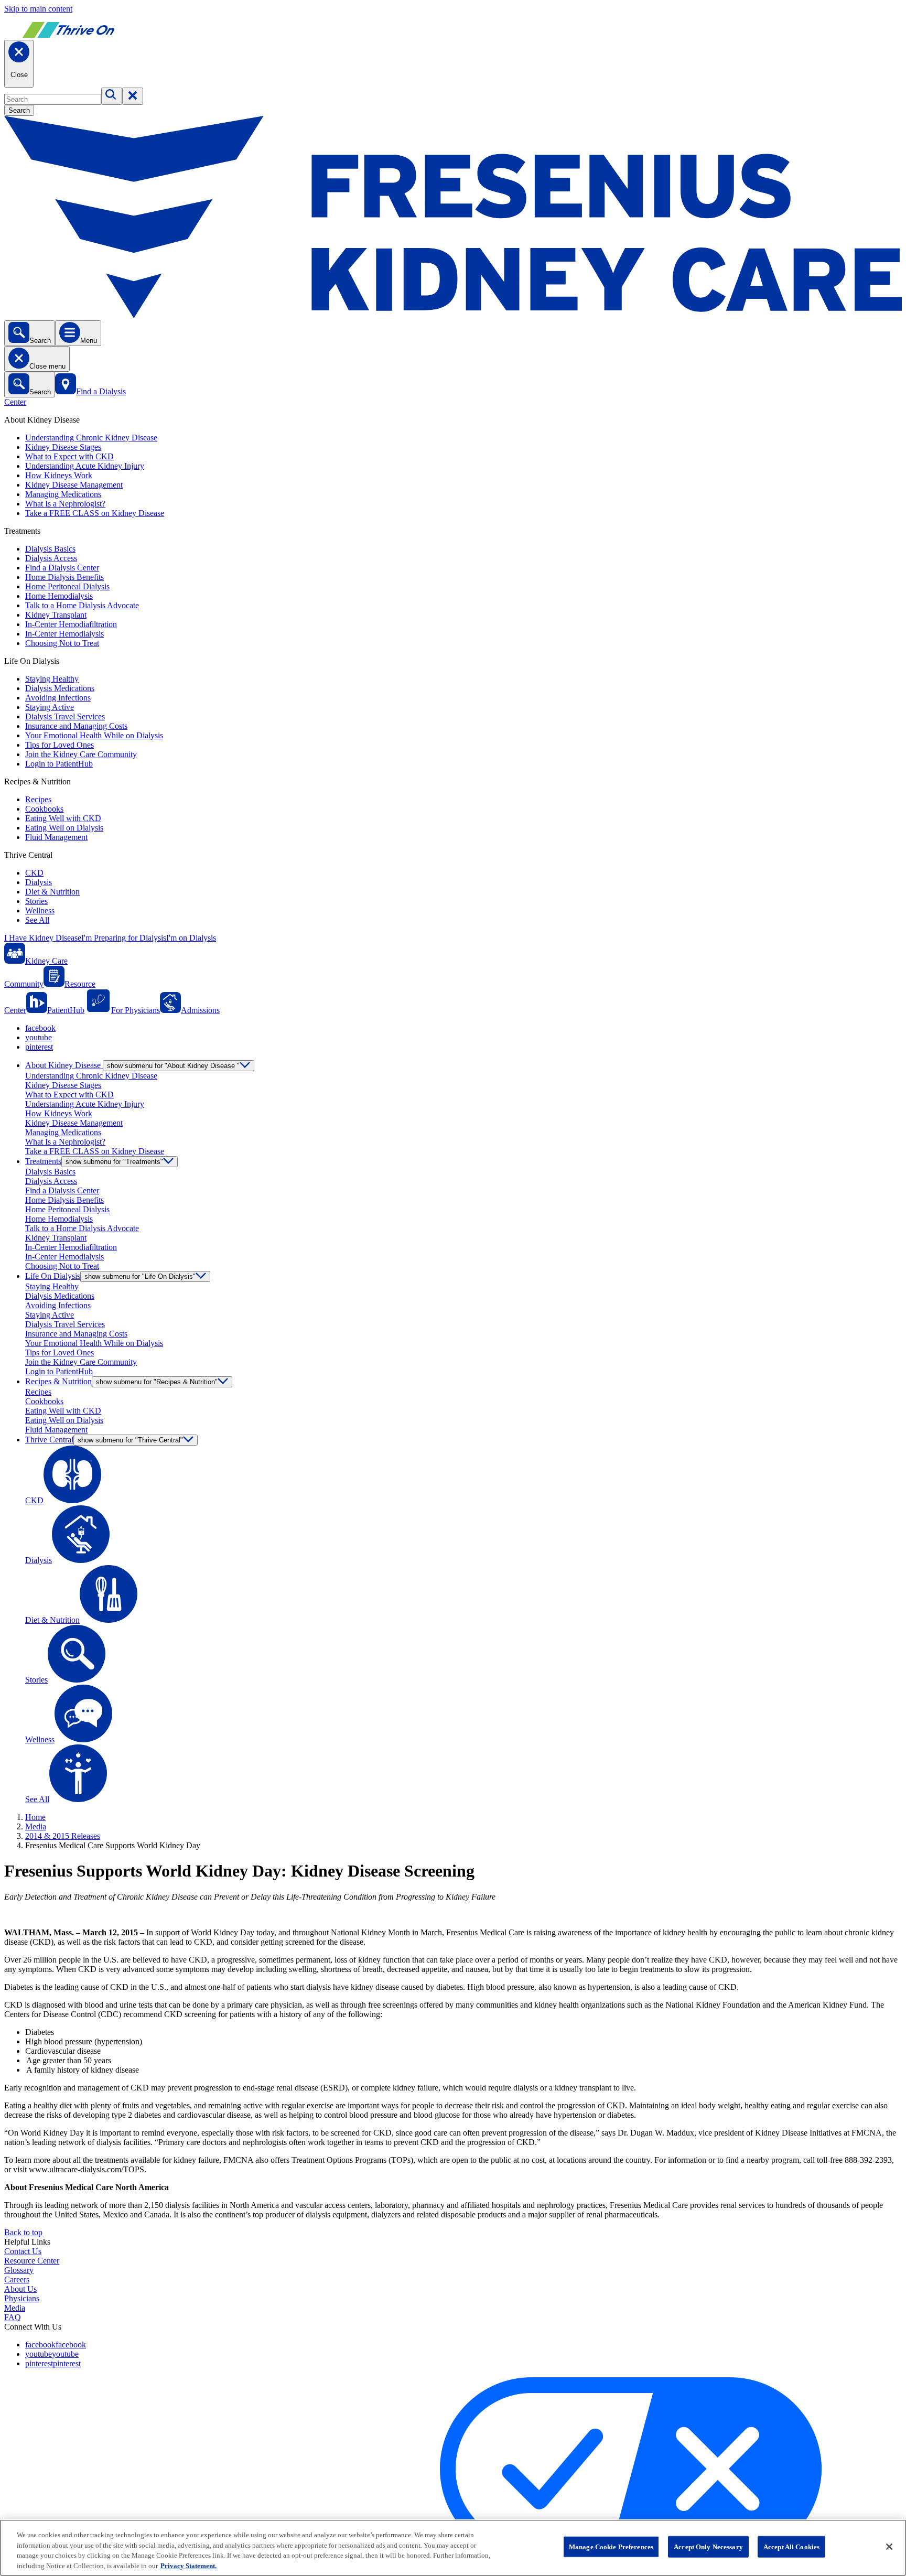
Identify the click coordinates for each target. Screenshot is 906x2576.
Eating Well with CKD (63, 818)
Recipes (38, 799)
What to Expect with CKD (69, 456)
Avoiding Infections (58, 698)
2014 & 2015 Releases (63, 1836)
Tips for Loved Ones (60, 745)
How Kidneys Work (59, 475)
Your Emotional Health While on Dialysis (94, 735)
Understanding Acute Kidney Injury (85, 466)
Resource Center (32, 2261)
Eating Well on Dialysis (64, 828)
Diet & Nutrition (52, 892)
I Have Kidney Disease (43, 938)
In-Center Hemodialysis (64, 634)
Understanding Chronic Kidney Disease (91, 438)
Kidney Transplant (56, 615)
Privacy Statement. (188, 2565)
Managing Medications (63, 494)
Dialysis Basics (50, 549)
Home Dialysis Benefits (64, 577)
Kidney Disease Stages (63, 447)
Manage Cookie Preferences (611, 2547)
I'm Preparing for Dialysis (124, 938)
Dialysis (39, 882)
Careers (17, 2279)
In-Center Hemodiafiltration (71, 624)
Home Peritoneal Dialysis (67, 586)
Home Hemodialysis (59, 596)
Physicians (22, 2298)
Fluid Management (56, 837)
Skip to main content (38, 9)
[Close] (889, 2547)
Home (35, 1817)
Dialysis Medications (60, 688)
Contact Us (23, 2251)
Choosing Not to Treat (62, 643)
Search (19, 110)
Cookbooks (44, 809)
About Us (20, 2289)
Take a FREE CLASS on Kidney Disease (95, 513)
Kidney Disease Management (74, 485)
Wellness (40, 910)
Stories (36, 901)
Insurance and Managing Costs (76, 726)
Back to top (23, 2232)
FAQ (13, 2317)
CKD (34, 873)
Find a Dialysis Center (62, 568)
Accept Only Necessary (708, 2547)
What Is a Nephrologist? (65, 504)
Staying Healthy (52, 679)
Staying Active (50, 707)
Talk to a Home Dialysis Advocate (82, 605)
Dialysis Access (51, 558)
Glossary (19, 2270)
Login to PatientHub (59, 764)
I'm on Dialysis (191, 938)
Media (36, 1826)
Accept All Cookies (791, 2547)
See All (37, 920)
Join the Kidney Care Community (81, 754)
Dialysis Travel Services (65, 716)
